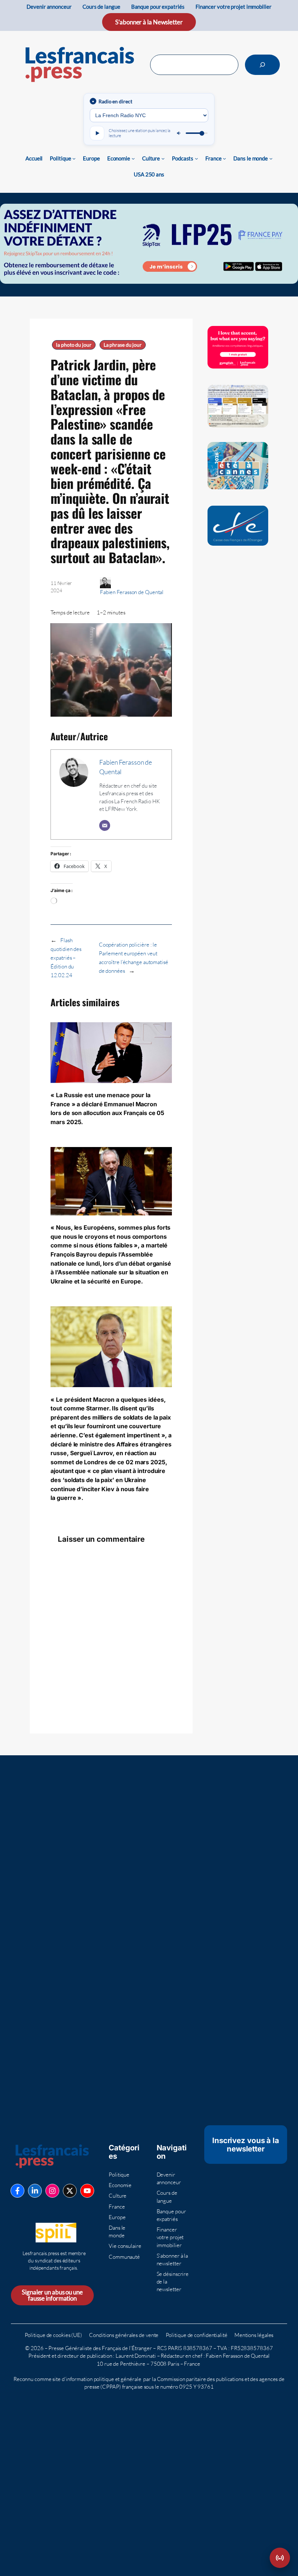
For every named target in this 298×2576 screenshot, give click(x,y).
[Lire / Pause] (97, 133)
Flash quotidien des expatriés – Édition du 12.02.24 (66, 958)
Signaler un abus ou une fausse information (52, 2295)
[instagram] (52, 2191)
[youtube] (87, 2191)
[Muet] (179, 133)
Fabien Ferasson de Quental (132, 592)
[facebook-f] (17, 2191)
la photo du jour (74, 345)
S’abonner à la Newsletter (149, 22)
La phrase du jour (123, 345)
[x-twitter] (70, 2191)
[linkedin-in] (35, 2191)
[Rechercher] (262, 65)
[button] (280, 2558)
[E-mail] (105, 825)
